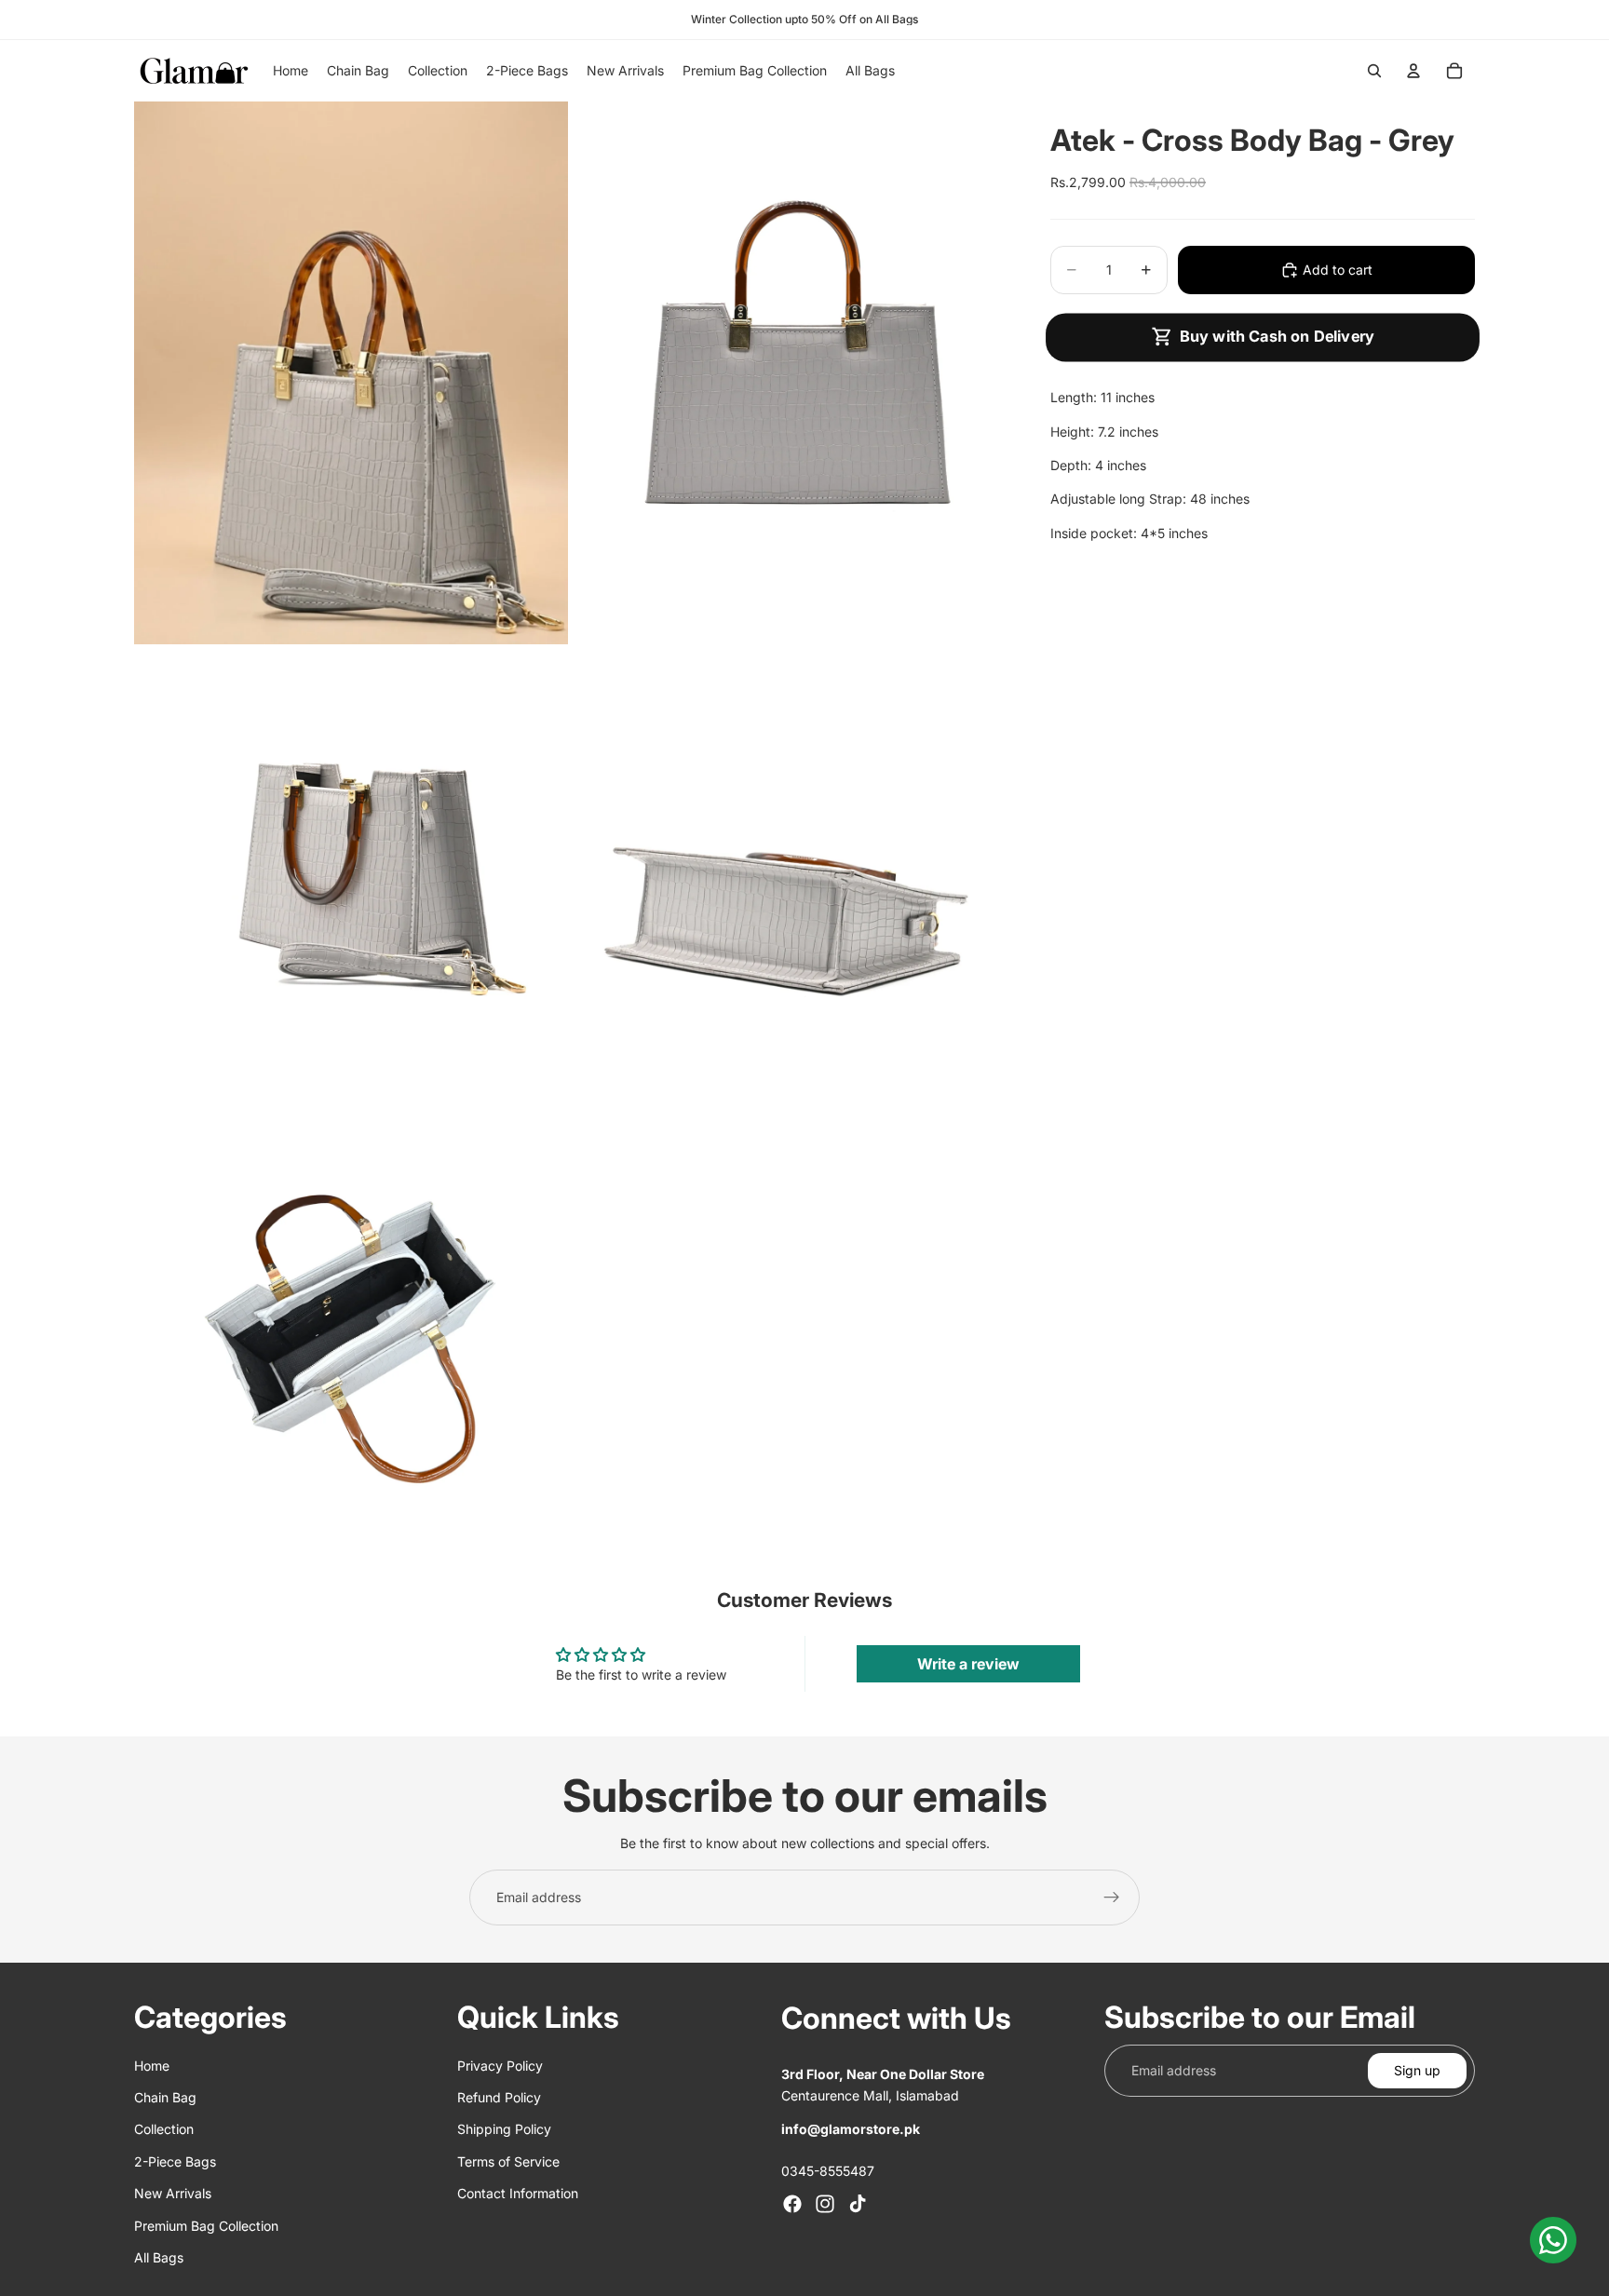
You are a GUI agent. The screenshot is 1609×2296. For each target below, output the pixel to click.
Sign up (1417, 2069)
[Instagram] (825, 2204)
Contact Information (518, 2193)
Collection (164, 2129)
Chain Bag (165, 2097)
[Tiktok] (858, 2204)
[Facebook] (792, 2204)
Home (152, 2065)
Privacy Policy (500, 2065)
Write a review (968, 1664)
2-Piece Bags (175, 2161)
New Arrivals (173, 2193)
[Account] (1413, 71)
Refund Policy (499, 2097)
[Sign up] (1112, 1898)
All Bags (159, 2257)
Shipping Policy (504, 2129)
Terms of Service (508, 2161)
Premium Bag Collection (206, 2225)
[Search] (1374, 71)
